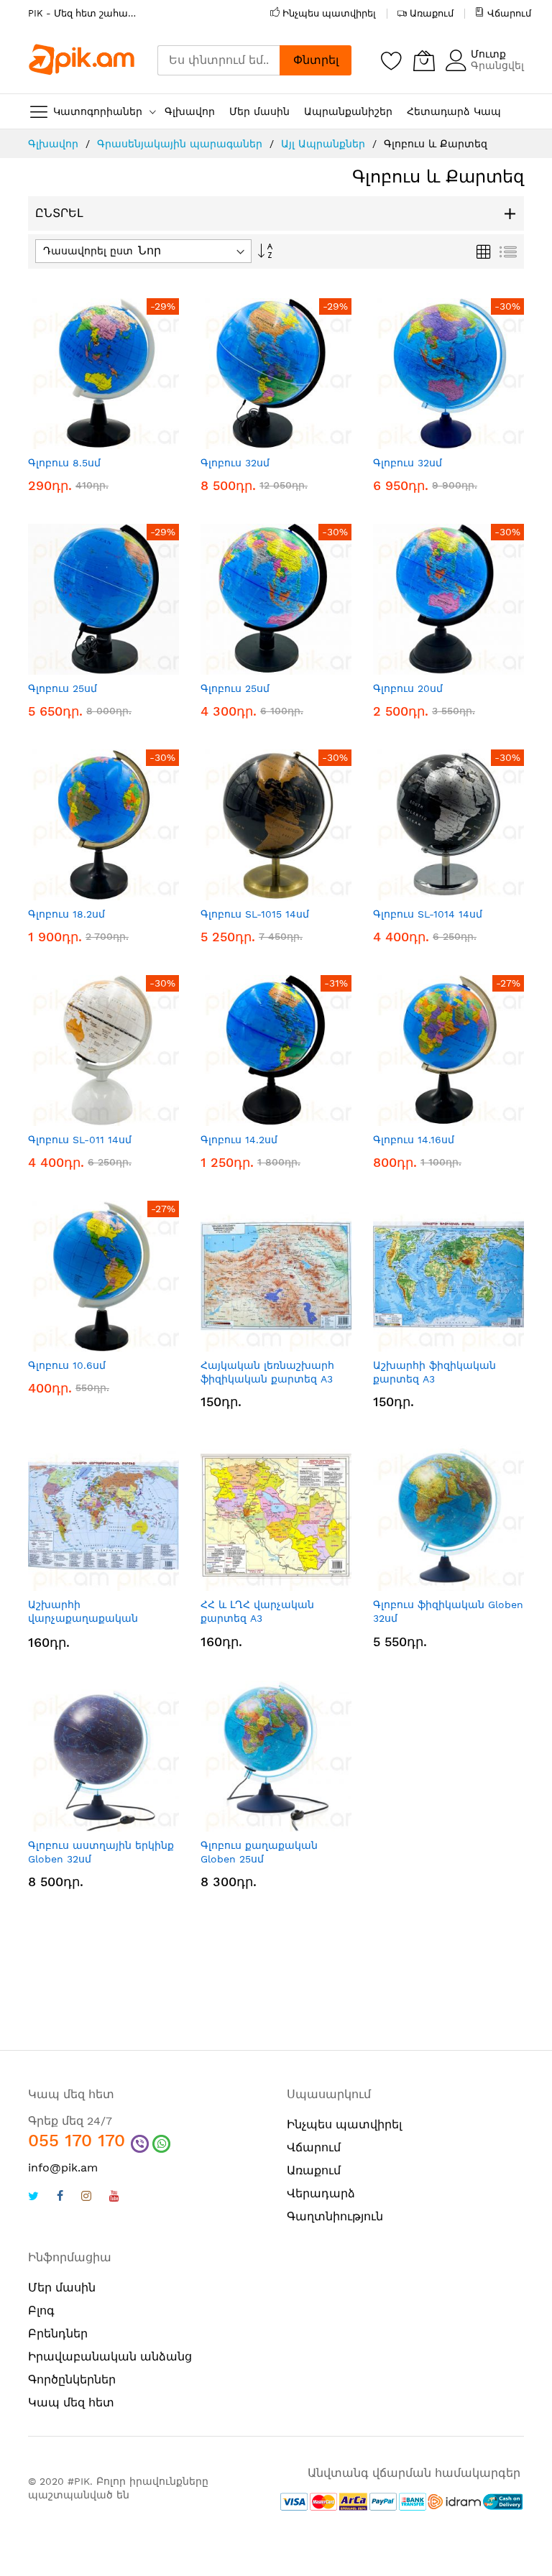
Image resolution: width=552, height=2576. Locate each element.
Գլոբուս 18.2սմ (66, 914)
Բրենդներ (58, 2333)
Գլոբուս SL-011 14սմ (80, 1140)
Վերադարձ (321, 2193)
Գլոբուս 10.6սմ (67, 1365)
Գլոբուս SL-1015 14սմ (255, 914)
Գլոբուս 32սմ (235, 463)
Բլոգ (41, 2310)
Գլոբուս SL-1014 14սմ (428, 914)
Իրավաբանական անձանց (110, 2356)
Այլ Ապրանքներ (325, 144)
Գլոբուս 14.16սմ (414, 1140)
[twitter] (33, 2198)
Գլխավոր (55, 144)
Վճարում (509, 13)
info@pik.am (63, 2168)
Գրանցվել (497, 65)
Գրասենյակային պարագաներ (181, 144)
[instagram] (86, 2198)
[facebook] (60, 2198)
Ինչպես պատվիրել (329, 13)
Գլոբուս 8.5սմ (64, 463)
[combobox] (218, 60)
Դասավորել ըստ (88, 251)
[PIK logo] (82, 60)
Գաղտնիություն (335, 2216)
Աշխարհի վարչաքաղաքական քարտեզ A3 (83, 1619)
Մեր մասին (62, 2288)
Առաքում (432, 13)
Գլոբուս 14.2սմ (239, 1140)
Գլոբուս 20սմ (408, 688)
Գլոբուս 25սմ (63, 688)
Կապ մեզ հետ (71, 2402)
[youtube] (114, 2198)
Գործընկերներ (72, 2379)
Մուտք (488, 54)
